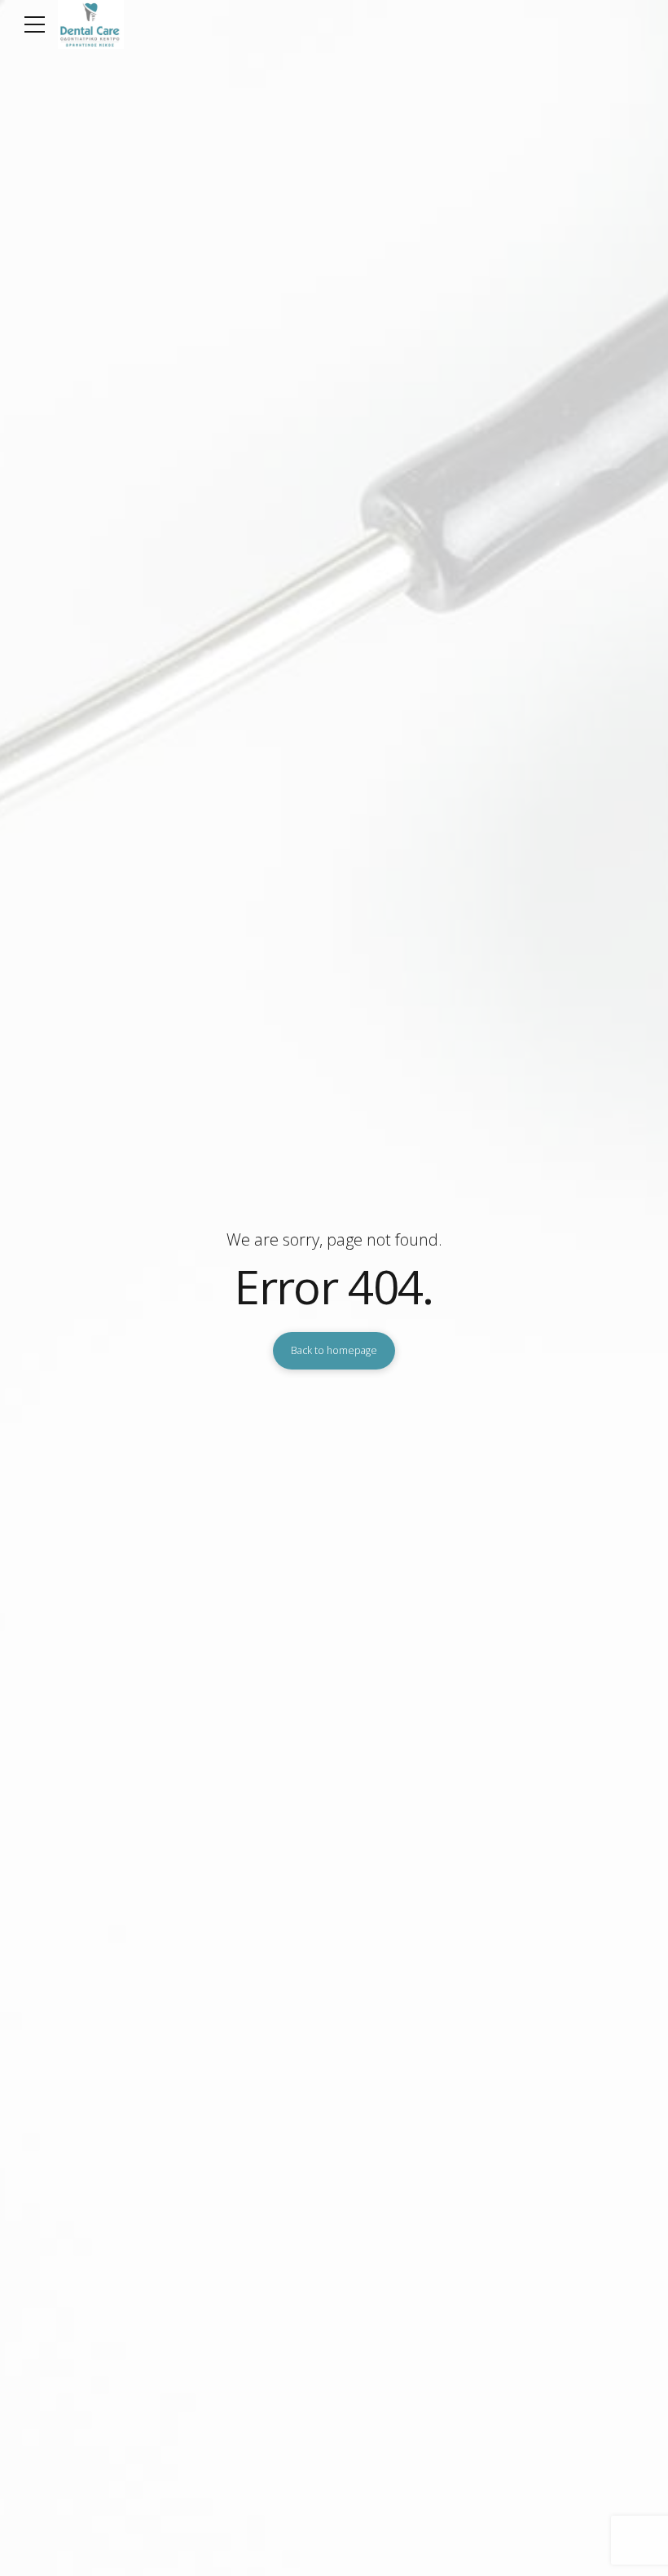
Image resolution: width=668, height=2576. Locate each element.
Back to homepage (334, 1350)
